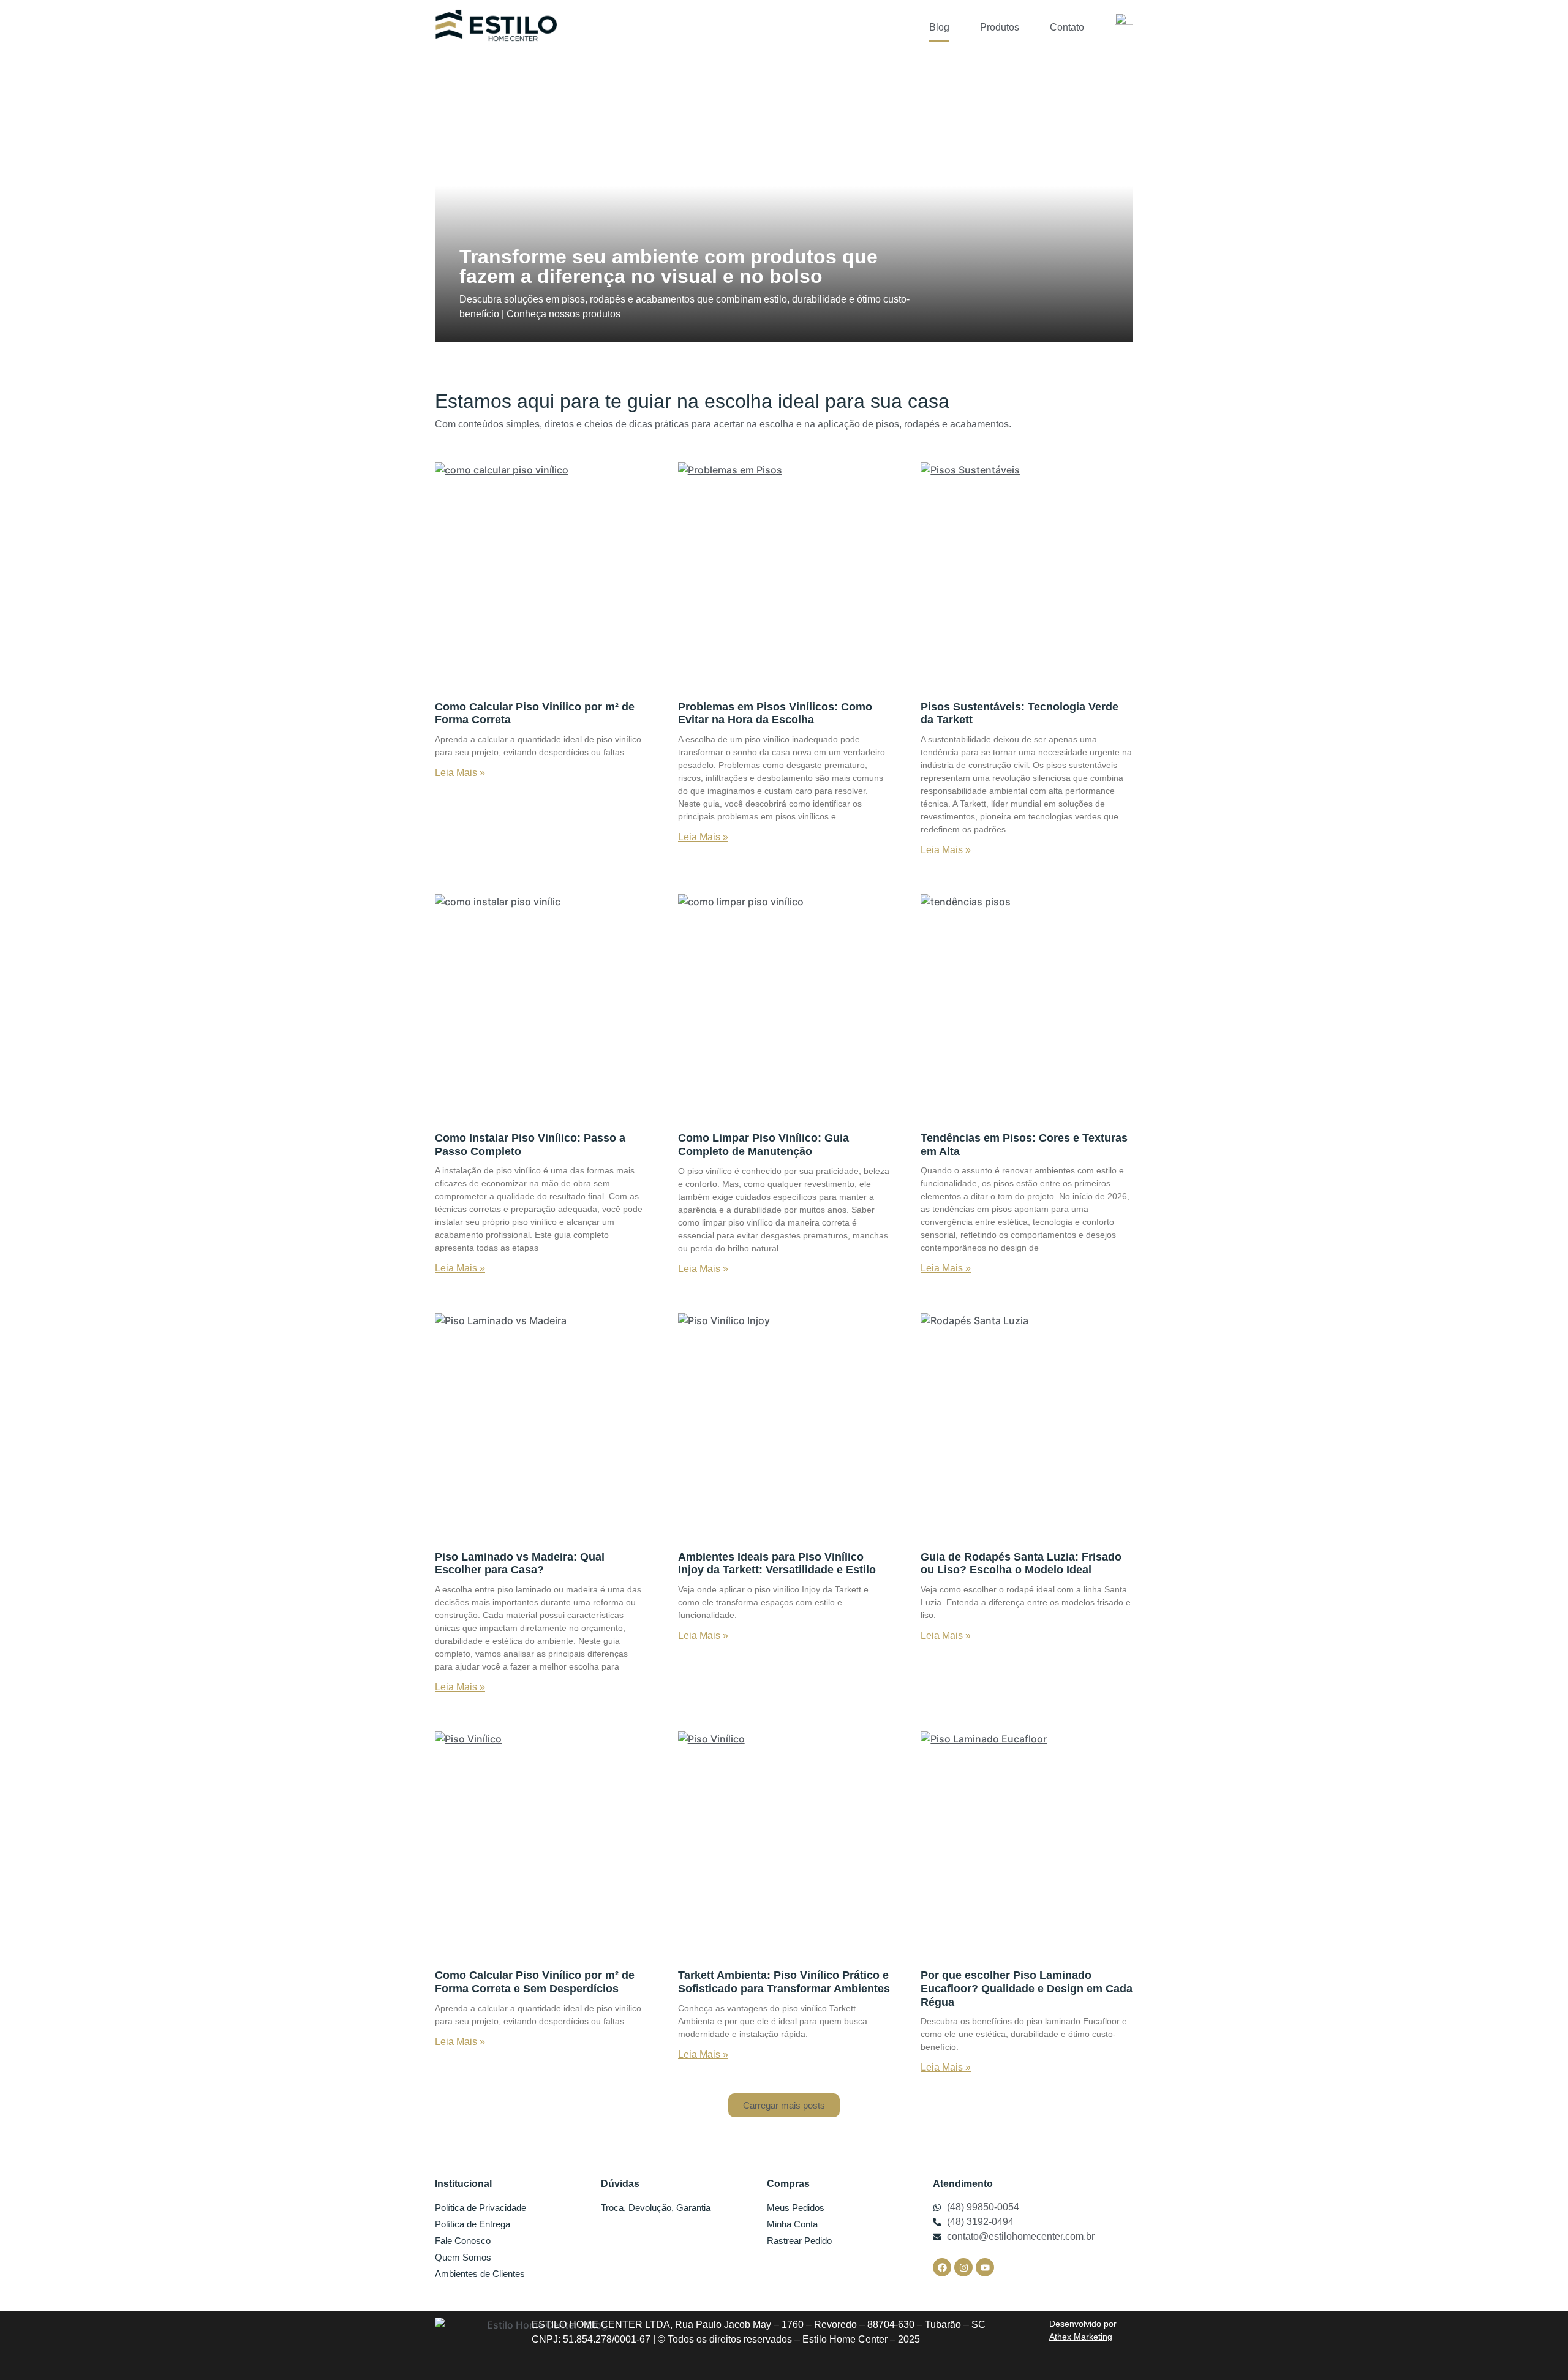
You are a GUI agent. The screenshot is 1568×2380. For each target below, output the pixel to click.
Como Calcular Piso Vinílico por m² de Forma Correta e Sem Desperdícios (535, 1982)
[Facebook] (942, 2267)
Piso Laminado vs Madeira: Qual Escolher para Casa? (520, 1564)
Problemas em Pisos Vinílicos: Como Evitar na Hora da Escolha (775, 714)
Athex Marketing (1081, 2337)
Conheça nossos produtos (563, 314)
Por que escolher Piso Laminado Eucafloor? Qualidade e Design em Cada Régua (1027, 1988)
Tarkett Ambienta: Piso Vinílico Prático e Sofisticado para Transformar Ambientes (784, 1982)
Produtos (1000, 27)
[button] (784, 2105)
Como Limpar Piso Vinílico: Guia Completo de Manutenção (763, 1145)
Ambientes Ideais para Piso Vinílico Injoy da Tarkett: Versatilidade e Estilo (777, 1564)
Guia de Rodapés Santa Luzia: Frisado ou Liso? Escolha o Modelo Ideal (1021, 1564)
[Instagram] (963, 2267)
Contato (1067, 27)
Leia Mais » (460, 773)
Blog (939, 27)
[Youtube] (985, 2267)
